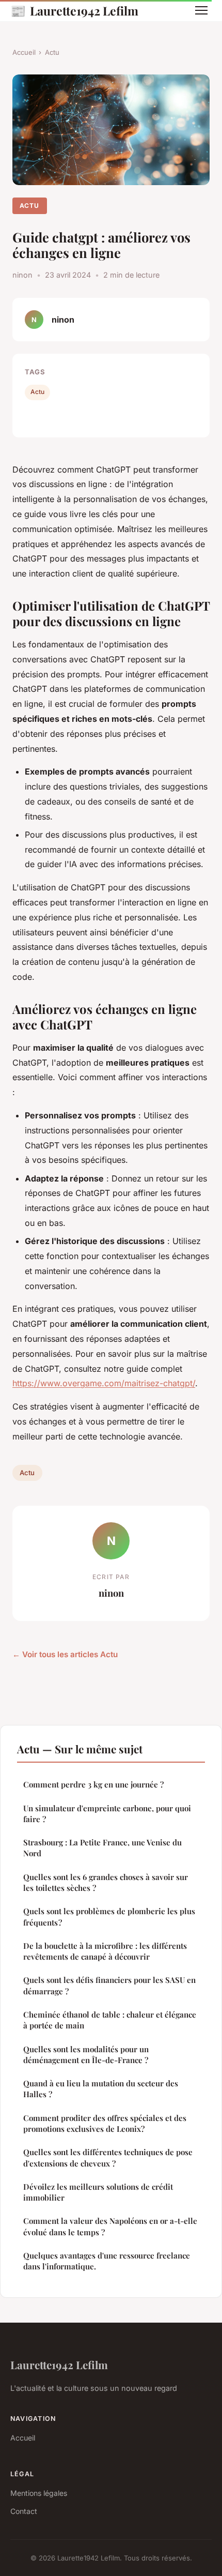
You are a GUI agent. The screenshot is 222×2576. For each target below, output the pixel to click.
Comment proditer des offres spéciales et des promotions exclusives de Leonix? (105, 2123)
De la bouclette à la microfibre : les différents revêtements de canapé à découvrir (105, 1951)
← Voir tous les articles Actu (65, 1654)
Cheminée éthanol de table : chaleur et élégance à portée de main (110, 2020)
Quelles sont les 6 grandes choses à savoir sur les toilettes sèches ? (106, 1882)
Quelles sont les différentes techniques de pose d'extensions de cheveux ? (108, 2157)
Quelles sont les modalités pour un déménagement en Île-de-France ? (86, 2055)
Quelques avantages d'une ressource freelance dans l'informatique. (107, 2261)
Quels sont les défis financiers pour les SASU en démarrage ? (109, 1985)
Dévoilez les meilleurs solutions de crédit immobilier (98, 2192)
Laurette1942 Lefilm (74, 10)
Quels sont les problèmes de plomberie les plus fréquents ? (109, 1916)
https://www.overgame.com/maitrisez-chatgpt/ (104, 1383)
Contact (24, 2511)
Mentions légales (39, 2493)
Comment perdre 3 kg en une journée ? (93, 1784)
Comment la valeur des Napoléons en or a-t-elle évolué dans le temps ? (110, 2226)
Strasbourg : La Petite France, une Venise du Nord (102, 1848)
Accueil (24, 52)
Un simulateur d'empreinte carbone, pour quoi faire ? (107, 1814)
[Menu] (201, 10)
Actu (52, 52)
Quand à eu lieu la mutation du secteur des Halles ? (101, 2089)
